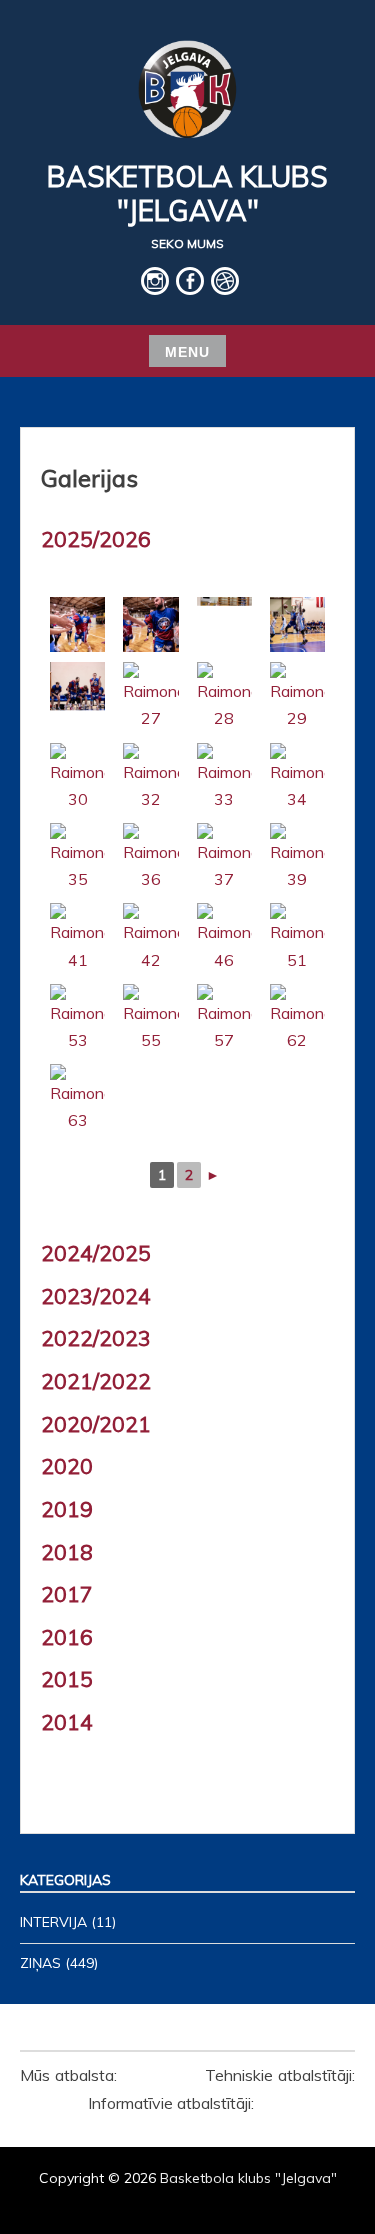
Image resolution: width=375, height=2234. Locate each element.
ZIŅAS (40, 1963)
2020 (67, 1466)
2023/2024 (96, 1296)
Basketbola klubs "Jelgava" (187, 193)
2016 (67, 1637)
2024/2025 (96, 1253)
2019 (67, 1509)
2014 (67, 1722)
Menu (187, 352)
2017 (67, 1594)
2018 (67, 1552)
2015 (67, 1679)
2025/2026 (96, 539)
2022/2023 (96, 1338)
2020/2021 (96, 1424)
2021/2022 (96, 1381)
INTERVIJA (53, 1922)
